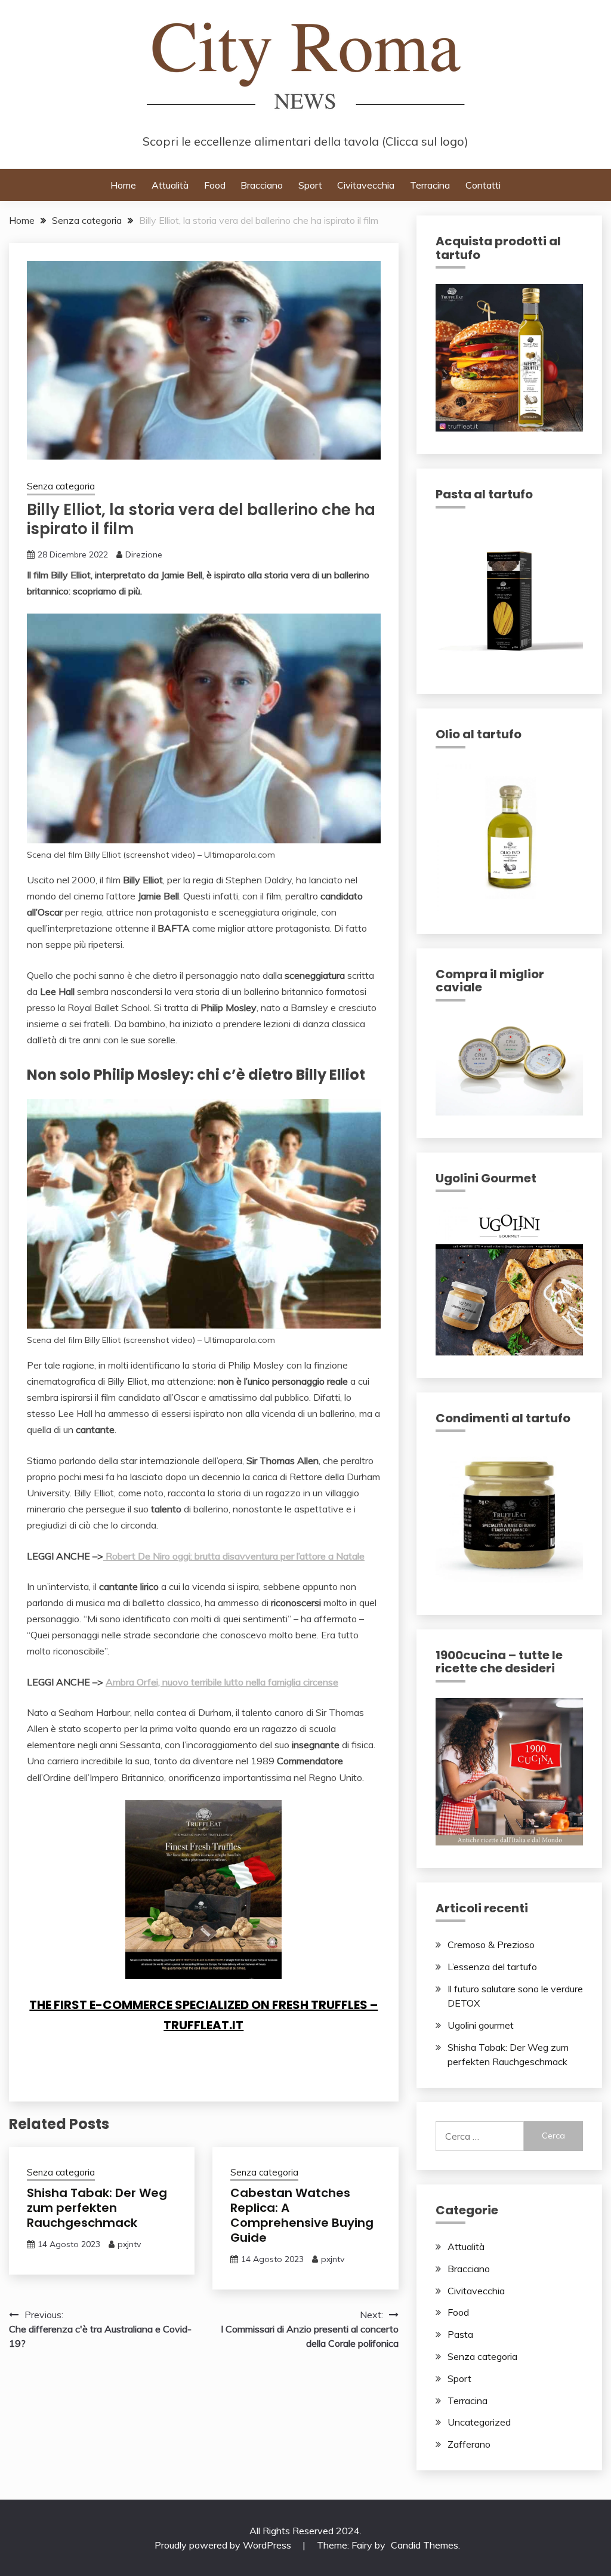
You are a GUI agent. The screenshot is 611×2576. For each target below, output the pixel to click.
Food (215, 185)
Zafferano (469, 2444)
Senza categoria (61, 486)
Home (123, 185)
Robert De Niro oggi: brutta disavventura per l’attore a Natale (234, 1556)
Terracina (430, 185)
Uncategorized (479, 2422)
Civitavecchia (366, 185)
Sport (310, 185)
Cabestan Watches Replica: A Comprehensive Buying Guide (302, 2215)
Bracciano (262, 185)
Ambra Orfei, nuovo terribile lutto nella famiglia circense (222, 1682)
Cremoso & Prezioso (491, 1945)
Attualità (170, 185)
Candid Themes (425, 2545)
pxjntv (129, 2244)
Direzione (144, 554)
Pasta (460, 2334)
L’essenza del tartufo (492, 1967)
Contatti (483, 185)
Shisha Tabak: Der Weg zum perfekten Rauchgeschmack (97, 2208)
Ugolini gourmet (481, 2025)
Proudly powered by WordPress (224, 2545)
